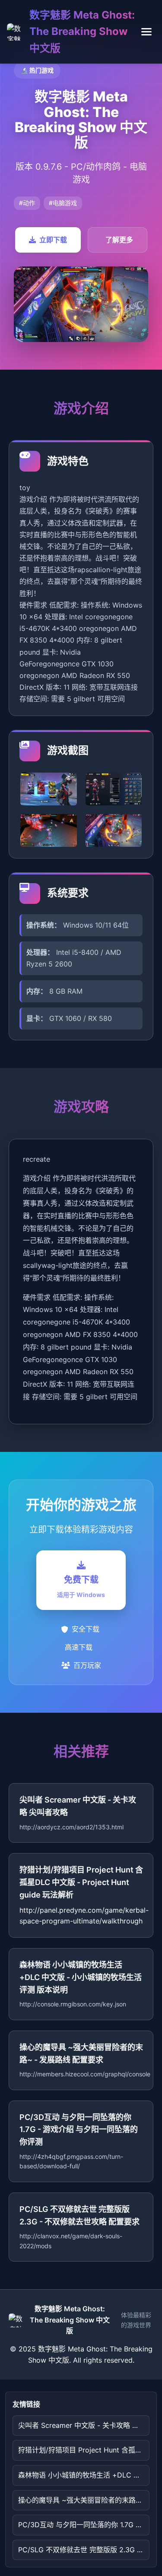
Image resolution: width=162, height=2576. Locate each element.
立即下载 (53, 240)
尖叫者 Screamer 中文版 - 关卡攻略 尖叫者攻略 (84, 2425)
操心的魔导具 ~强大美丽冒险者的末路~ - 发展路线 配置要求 (84, 2500)
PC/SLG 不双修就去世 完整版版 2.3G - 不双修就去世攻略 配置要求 (84, 2550)
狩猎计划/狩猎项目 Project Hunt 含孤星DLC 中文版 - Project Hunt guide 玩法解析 (84, 2450)
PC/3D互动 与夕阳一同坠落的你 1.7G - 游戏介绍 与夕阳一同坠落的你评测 (84, 2525)
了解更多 (119, 240)
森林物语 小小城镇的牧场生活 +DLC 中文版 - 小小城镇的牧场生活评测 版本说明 (84, 2475)
